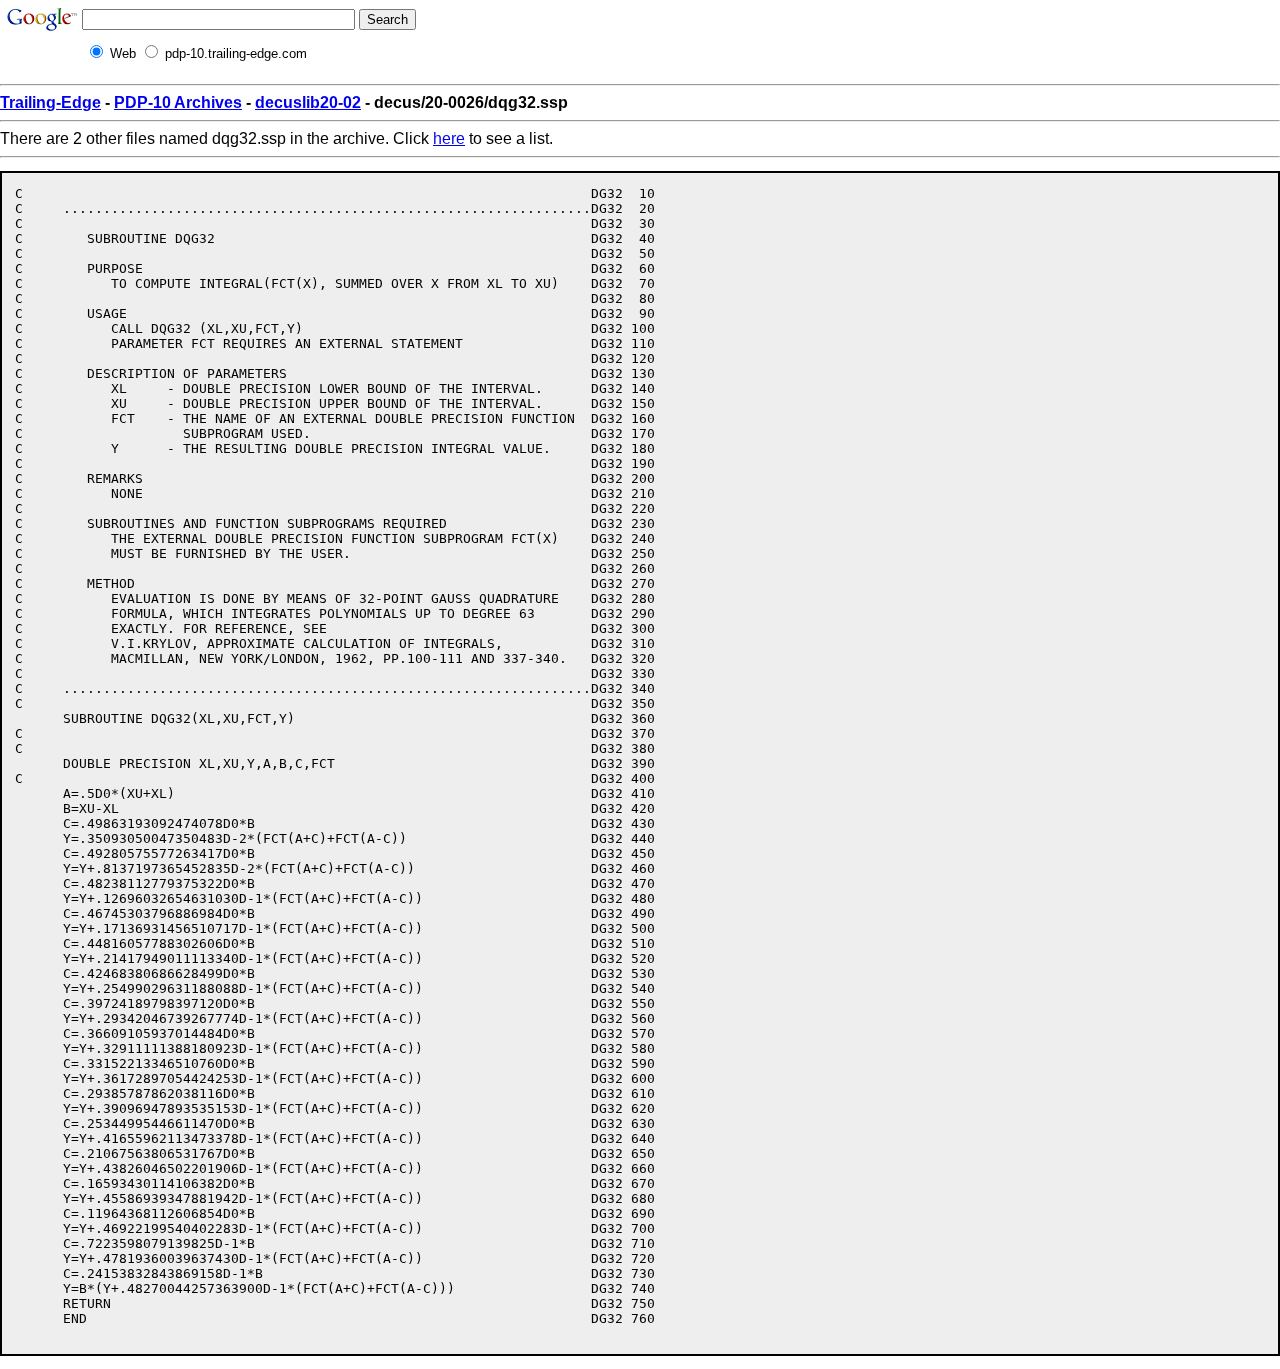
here (449, 138)
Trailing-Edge (50, 102)
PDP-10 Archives (178, 102)
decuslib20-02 (308, 102)
